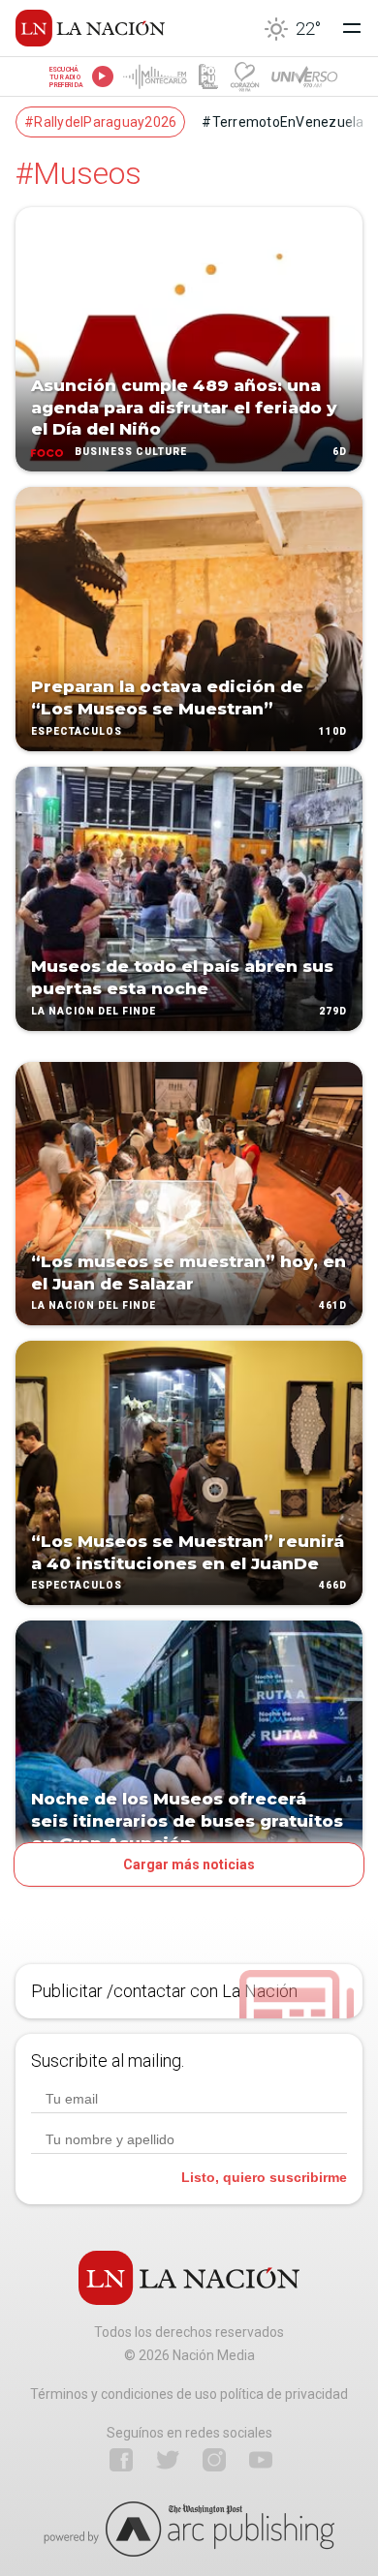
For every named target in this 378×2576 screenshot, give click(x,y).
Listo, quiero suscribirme (264, 2177)
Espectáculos (77, 731)
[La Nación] (90, 28)
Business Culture (131, 452)
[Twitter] (168, 2460)
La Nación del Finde (94, 1011)
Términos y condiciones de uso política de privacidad (189, 2394)
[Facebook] (121, 2460)
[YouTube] (261, 2460)
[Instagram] (214, 2460)
